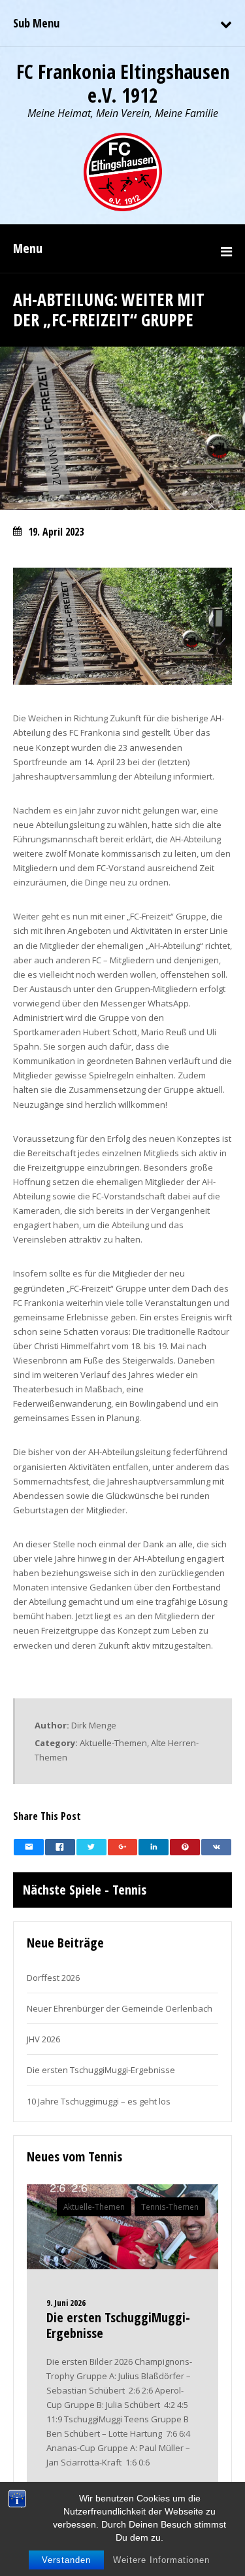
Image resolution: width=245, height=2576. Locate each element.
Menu (28, 248)
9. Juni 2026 (66, 2303)
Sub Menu (36, 23)
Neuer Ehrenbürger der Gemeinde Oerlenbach (120, 2008)
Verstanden (66, 2560)
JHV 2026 (43, 2039)
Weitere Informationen (161, 2560)
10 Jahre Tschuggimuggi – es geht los (99, 2101)
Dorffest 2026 (53, 1978)
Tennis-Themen (170, 2207)
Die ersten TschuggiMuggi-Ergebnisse (101, 2070)
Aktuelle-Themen (113, 1743)
